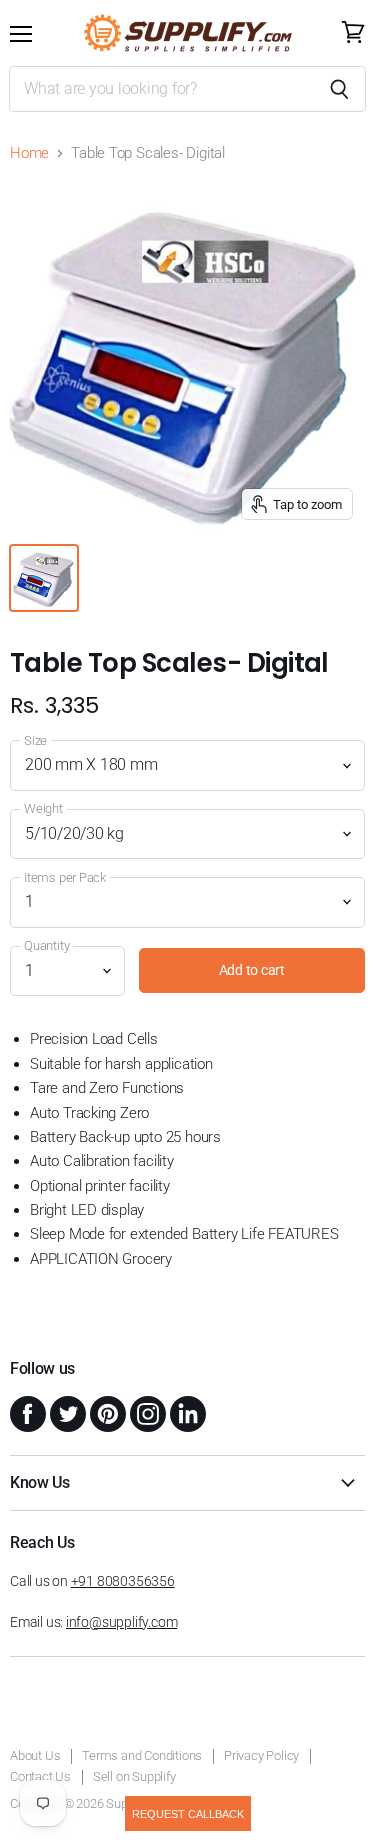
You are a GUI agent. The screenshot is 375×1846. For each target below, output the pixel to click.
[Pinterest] (106, 1412)
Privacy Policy (261, 1755)
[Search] (339, 89)
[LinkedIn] (186, 1412)
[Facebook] (26, 1412)
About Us (35, 1755)
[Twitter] (66, 1412)
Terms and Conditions (142, 1755)
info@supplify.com (121, 1622)
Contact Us (40, 1776)
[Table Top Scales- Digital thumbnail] (44, 578)
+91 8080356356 (123, 1581)
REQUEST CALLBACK (188, 1814)
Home (29, 153)
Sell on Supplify (134, 1776)
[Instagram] (146, 1412)
